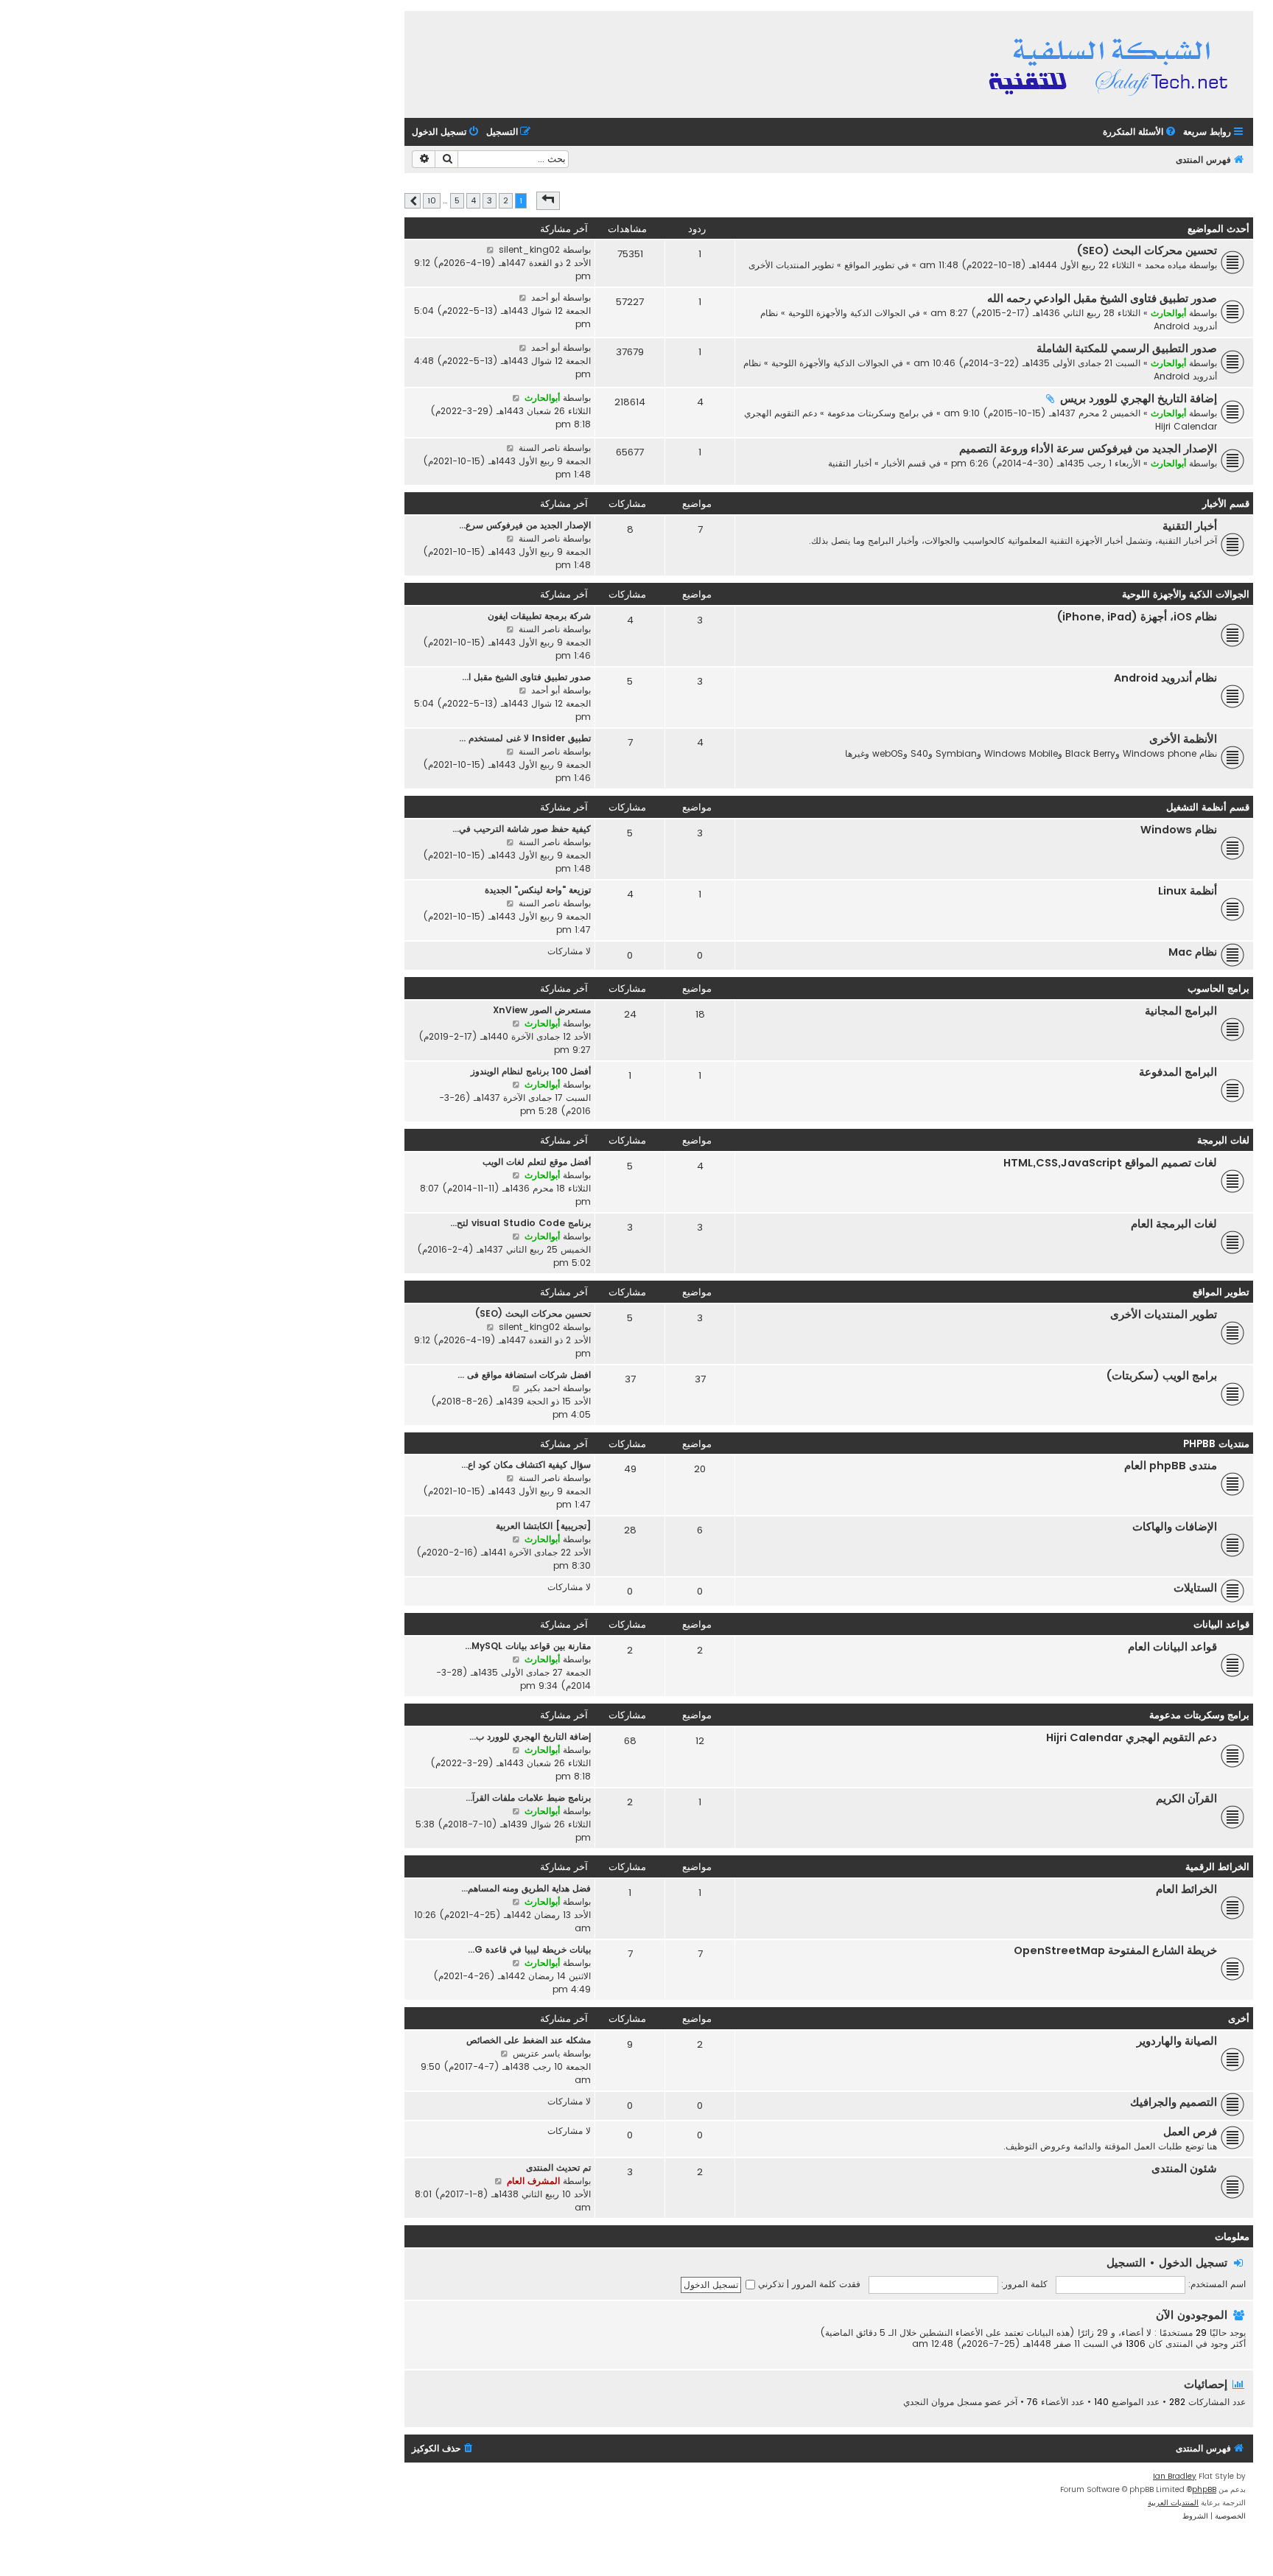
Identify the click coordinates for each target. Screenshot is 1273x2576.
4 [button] (473, 200)
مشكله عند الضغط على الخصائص (529, 2040)
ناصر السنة (539, 448)
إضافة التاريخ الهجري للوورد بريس (1139, 399)
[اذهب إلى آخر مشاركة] (490, 250)
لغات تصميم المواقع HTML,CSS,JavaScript (1110, 1163)
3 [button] (490, 200)
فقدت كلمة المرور (826, 2284)
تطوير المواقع (869, 265)
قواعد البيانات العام (1172, 1647)
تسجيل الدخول (1193, 2262)
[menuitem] (1140, 132)
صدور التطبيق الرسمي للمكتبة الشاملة (1127, 349)
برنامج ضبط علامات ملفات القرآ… (528, 1798)
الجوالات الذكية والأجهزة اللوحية (847, 313)
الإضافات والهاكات (1175, 1527)
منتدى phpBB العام (1171, 1466)
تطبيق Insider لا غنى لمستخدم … (525, 738)
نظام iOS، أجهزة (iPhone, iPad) (1137, 617)
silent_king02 (529, 249)
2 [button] (506, 200)
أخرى (1239, 2019)
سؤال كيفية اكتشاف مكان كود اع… (526, 1464)
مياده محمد (1165, 265)
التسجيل (1126, 2262)
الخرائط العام (1186, 1889)
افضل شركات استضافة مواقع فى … (524, 1375)
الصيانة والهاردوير (1177, 2041)
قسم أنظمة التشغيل (1208, 807)
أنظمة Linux (1188, 891)
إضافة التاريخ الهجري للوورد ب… (530, 1736)
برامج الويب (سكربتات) (1162, 1376)
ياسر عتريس (536, 2053)
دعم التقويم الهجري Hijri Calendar (1132, 1737)
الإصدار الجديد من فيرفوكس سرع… (525, 525)
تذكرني (769, 2284)
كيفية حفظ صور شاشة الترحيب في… (522, 829)
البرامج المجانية (1181, 1011)
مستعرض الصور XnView (542, 1010)
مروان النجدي (929, 2402)
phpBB (1204, 2489)
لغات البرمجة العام (1174, 1224)
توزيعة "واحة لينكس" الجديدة (538, 890)
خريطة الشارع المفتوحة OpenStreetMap (1115, 1950)
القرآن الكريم (1186, 1799)
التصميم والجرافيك (1174, 2102)
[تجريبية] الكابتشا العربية (543, 1526)
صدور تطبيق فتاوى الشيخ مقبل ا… (526, 677)
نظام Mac (1193, 952)
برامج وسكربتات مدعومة (873, 413)
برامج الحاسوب (1218, 988)
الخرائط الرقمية (1217, 1867)
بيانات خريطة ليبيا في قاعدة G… (529, 1949)
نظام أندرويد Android (1165, 678)
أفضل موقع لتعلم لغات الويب (537, 1162)
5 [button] (457, 200)
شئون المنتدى (1184, 2169)
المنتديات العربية (1173, 2503)
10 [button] (432, 200)
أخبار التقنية (850, 463)
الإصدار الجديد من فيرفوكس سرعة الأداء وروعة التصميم (1088, 449)
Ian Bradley (1175, 2476)
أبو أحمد (546, 297)
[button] (548, 200)
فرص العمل (1190, 2132)
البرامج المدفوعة (1178, 1072)
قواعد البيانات (1221, 1624)
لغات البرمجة (1223, 1140)
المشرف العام (533, 2181)
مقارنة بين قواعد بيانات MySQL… (528, 1646)
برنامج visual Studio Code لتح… (520, 1223)
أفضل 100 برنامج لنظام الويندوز (531, 1071)
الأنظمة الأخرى (1183, 739)
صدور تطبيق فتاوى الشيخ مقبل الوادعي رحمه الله (1102, 298)
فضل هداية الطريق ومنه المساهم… (526, 1888)
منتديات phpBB (1216, 1444)
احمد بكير (542, 1388)
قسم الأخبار (904, 463)
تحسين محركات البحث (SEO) (1147, 251)
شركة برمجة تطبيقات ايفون (539, 616)
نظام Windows (1179, 830)
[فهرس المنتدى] (1111, 64)
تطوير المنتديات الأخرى (791, 265)
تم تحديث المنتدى (558, 2167)
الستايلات (1195, 1588)
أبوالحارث (1168, 313)
